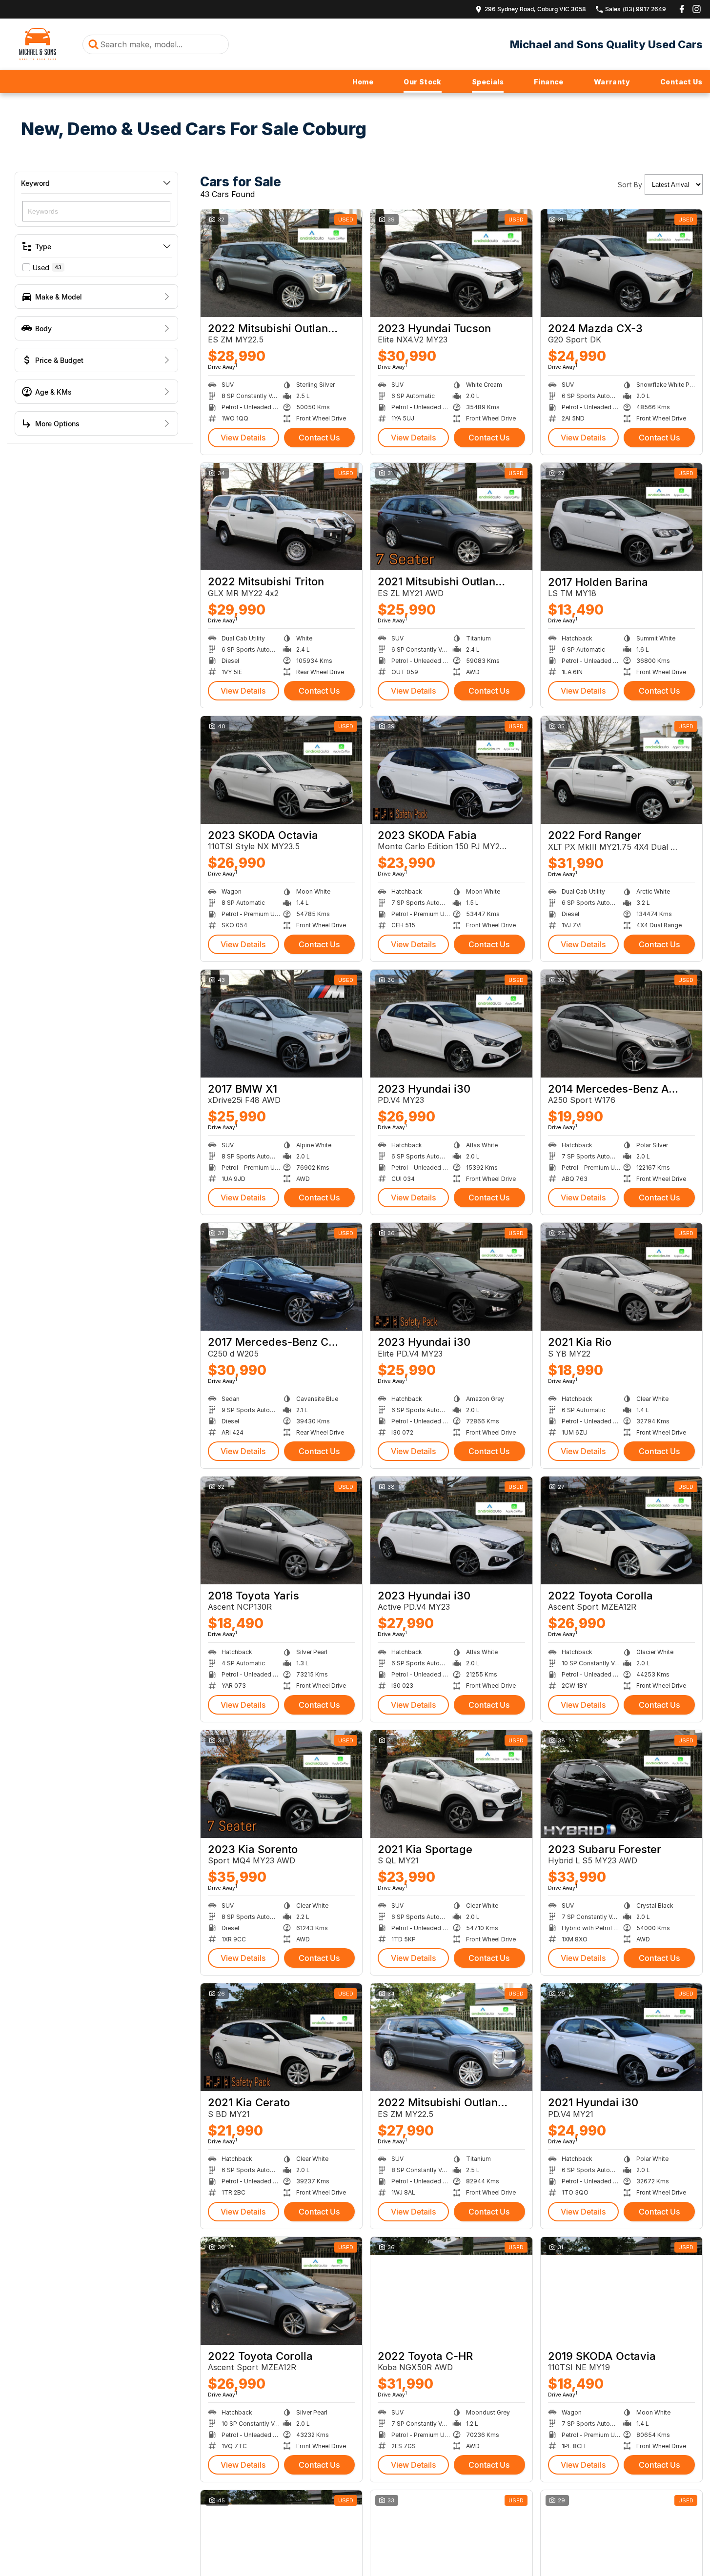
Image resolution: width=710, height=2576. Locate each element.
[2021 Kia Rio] (621, 1277)
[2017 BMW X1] (281, 1024)
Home (363, 82)
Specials (488, 82)
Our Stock (423, 82)
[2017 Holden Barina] (621, 517)
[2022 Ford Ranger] (621, 770)
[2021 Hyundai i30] (621, 2037)
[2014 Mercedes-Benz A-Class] (621, 1024)
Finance (549, 82)
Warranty (612, 82)
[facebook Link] (682, 9)
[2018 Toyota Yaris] (281, 1530)
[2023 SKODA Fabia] (451, 770)
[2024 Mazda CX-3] (621, 263)
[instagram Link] (697, 9)
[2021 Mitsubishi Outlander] (451, 517)
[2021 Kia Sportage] (451, 1784)
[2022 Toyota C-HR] (451, 2291)
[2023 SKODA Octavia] (281, 770)
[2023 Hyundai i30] (451, 1024)
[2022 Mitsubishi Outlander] (281, 263)
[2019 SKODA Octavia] (621, 2291)
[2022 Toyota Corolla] (621, 1530)
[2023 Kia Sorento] (281, 1784)
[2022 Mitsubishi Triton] (281, 517)
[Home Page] (38, 44)
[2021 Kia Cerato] (281, 2037)
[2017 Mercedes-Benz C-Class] (281, 1277)
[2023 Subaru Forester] (621, 1784)
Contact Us (681, 82)
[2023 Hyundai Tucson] (451, 263)
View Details (243, 438)
